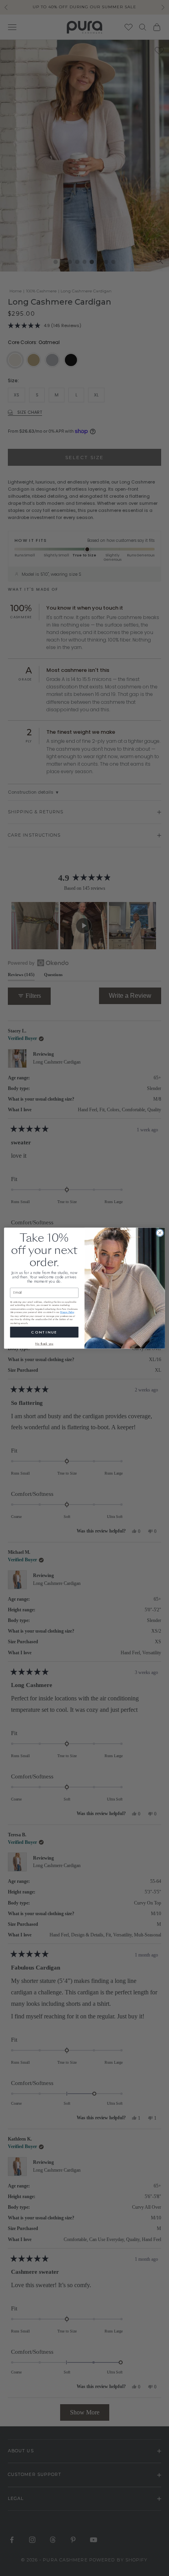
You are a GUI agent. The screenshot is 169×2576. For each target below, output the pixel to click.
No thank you (44, 1344)
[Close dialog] (160, 1233)
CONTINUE (44, 1332)
